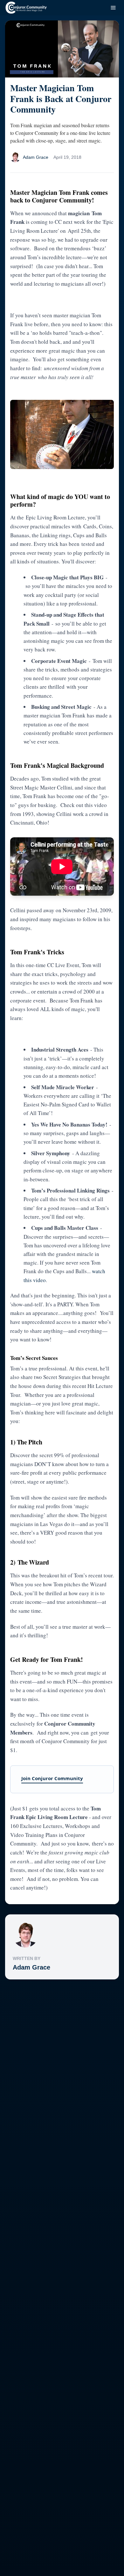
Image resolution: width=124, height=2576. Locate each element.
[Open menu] (113, 8)
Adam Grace (31, 1967)
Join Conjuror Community (52, 1778)
